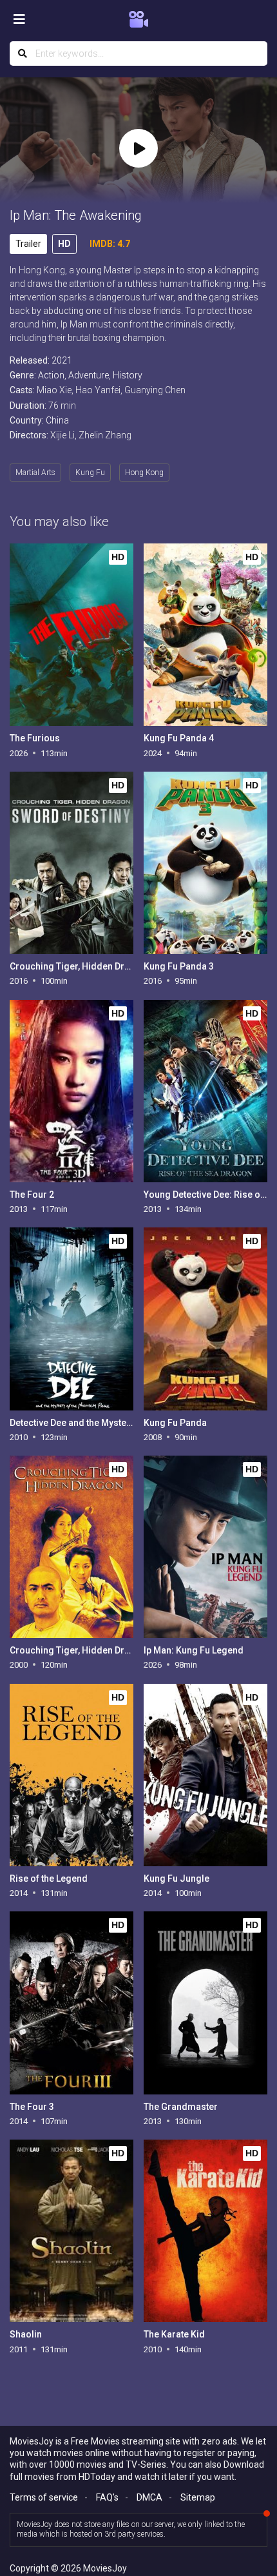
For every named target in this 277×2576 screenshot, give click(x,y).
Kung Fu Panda (175, 1423)
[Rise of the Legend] (71, 1775)
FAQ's (107, 2497)
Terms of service (44, 2497)
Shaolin (26, 2334)
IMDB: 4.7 (110, 244)
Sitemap (198, 2497)
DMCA (149, 2497)
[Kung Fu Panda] (205, 1319)
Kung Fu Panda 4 (179, 738)
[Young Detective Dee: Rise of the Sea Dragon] (205, 1091)
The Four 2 (32, 1195)
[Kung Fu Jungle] (205, 1775)
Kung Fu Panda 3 (179, 966)
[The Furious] (71, 635)
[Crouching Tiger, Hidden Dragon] (71, 1547)
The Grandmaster (181, 2107)
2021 (62, 360)
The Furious (35, 738)
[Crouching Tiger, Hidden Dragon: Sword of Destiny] (71, 863)
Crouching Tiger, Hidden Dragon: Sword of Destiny (116, 966)
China (57, 420)
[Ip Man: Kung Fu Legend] (205, 1547)
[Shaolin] (71, 2231)
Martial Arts (35, 473)
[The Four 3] (71, 2003)
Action (51, 375)
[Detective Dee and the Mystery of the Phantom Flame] (71, 1319)
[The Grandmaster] (205, 2003)
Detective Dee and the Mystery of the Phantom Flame (119, 1423)
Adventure (89, 375)
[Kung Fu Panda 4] (205, 635)
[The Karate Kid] (205, 2231)
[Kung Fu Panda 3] (205, 863)
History (128, 375)
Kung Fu (90, 473)
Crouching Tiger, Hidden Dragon (78, 1650)
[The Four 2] (71, 1091)
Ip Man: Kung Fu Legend (194, 1650)
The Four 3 (32, 2107)
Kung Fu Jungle (177, 1878)
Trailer (28, 244)
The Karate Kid (174, 2334)
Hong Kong (144, 473)
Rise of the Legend (49, 1878)
